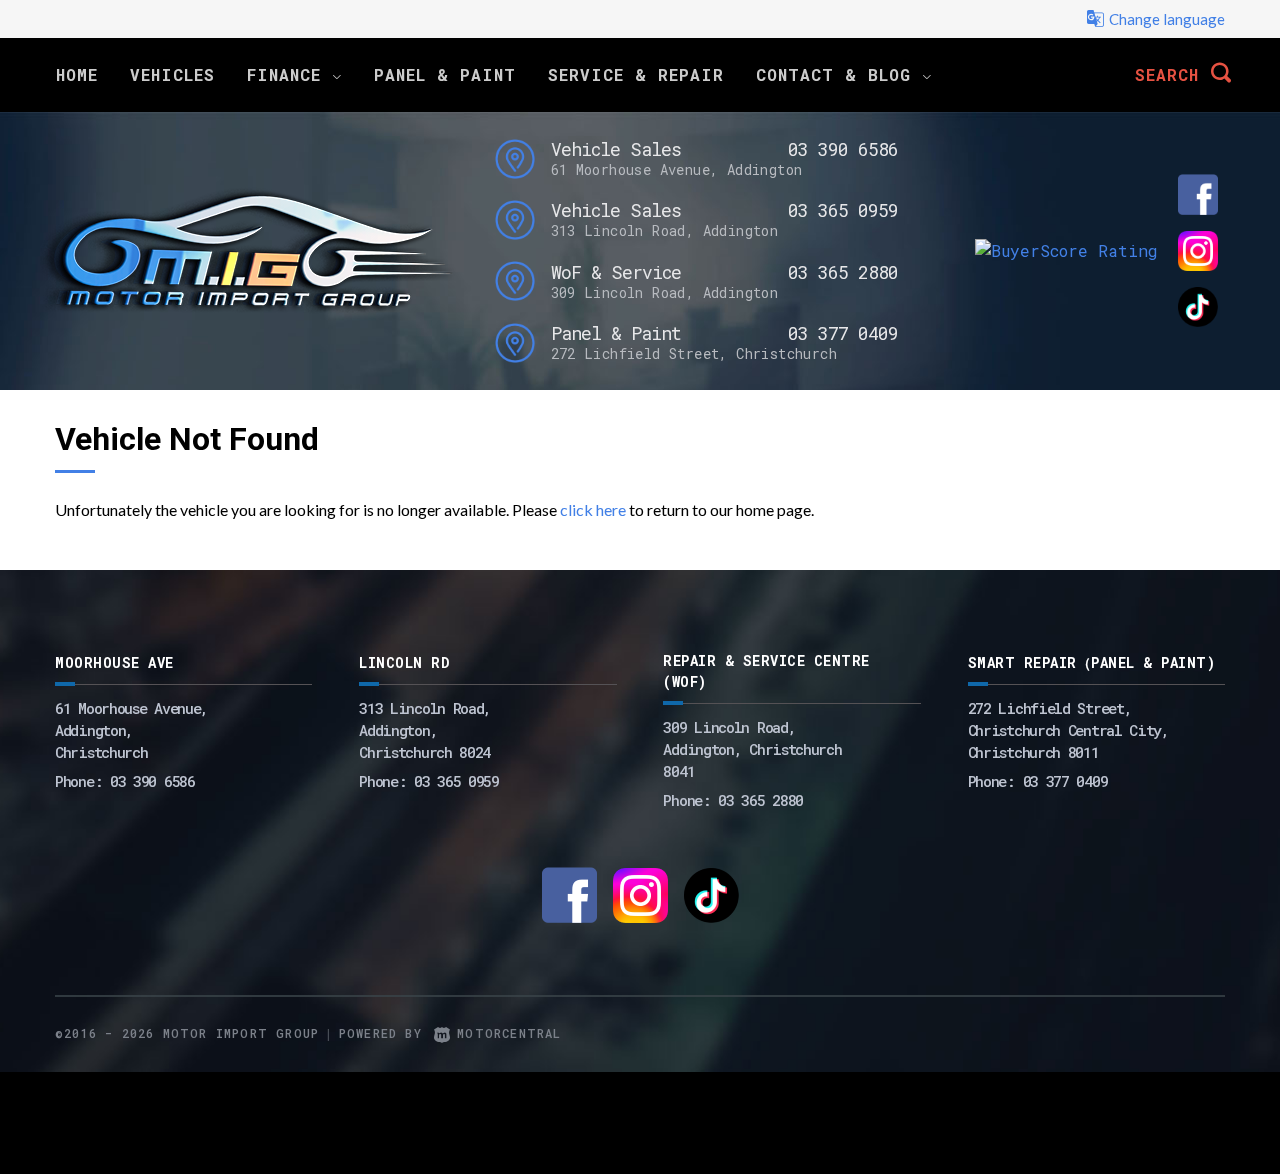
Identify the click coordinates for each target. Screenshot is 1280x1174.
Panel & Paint (445, 74)
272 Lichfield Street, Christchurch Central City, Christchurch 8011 (1068, 730)
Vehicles (172, 74)
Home (77, 74)
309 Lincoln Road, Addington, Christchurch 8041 (752, 749)
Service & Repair (636, 74)
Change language (1167, 19)
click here (593, 509)
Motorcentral (509, 1033)
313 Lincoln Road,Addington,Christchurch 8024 (425, 730)
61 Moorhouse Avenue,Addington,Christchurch (131, 730)
